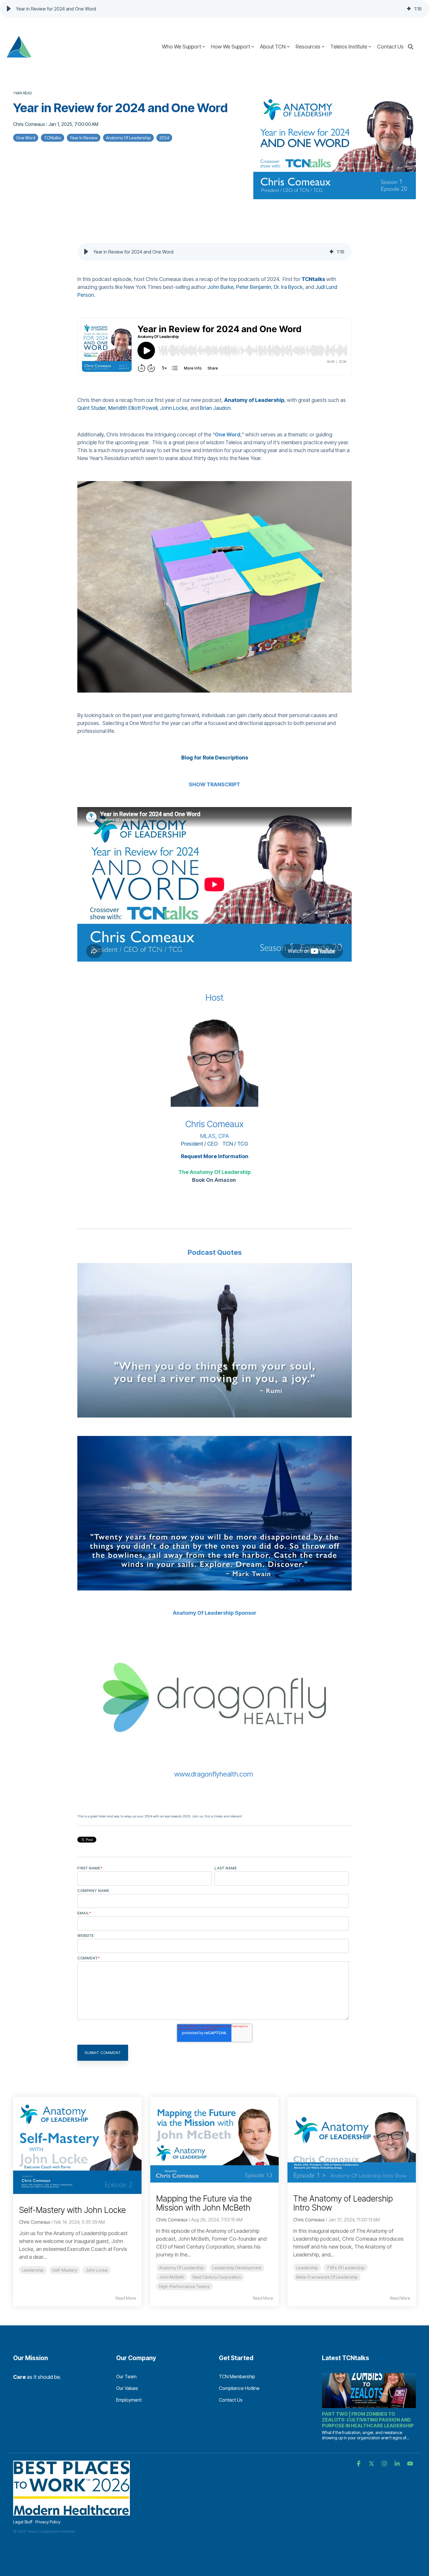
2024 (164, 138)
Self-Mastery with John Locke (72, 2210)
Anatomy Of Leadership (128, 138)
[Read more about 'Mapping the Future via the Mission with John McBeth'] (214, 2140)
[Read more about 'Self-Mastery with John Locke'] (77, 2145)
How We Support (231, 47)
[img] (409, 9)
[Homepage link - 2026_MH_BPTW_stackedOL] (71, 2512)
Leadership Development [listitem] (237, 2268)
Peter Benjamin (254, 287)
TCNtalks (53, 138)
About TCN (273, 47)
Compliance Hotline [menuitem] (239, 2388)
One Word (26, 138)
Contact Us (390, 47)
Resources (308, 47)
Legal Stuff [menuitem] (23, 2522)
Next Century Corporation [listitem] (217, 2277)
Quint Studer (91, 408)
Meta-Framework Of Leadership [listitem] (327, 2277)
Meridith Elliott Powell (133, 408)
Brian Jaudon (215, 408)
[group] (214, 9)
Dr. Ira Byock (288, 287)
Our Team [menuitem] (126, 2376)
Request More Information (215, 1156)
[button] (9, 9)
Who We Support (182, 47)
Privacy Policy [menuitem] (48, 2522)
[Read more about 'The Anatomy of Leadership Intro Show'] (352, 2140)
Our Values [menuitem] (127, 2388)
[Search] (411, 47)
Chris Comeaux (30, 124)
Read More (126, 2298)
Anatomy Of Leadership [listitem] (182, 2268)
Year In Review (84, 138)
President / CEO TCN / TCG (214, 1144)
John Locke (174, 408)
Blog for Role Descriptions (215, 758)
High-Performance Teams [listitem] (184, 2286)
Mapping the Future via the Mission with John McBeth (204, 2203)
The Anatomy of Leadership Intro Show (343, 2203)
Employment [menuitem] (129, 2400)
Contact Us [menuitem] (231, 2400)
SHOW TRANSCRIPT (214, 784)
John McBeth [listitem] (172, 2277)
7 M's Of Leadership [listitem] (346, 2268)
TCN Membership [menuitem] (237, 2376)
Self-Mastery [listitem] (65, 2270)
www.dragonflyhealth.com (214, 1774)
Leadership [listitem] (33, 2270)
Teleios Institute (349, 47)
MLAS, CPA (215, 1136)
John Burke (220, 287)
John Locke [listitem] (97, 2270)
